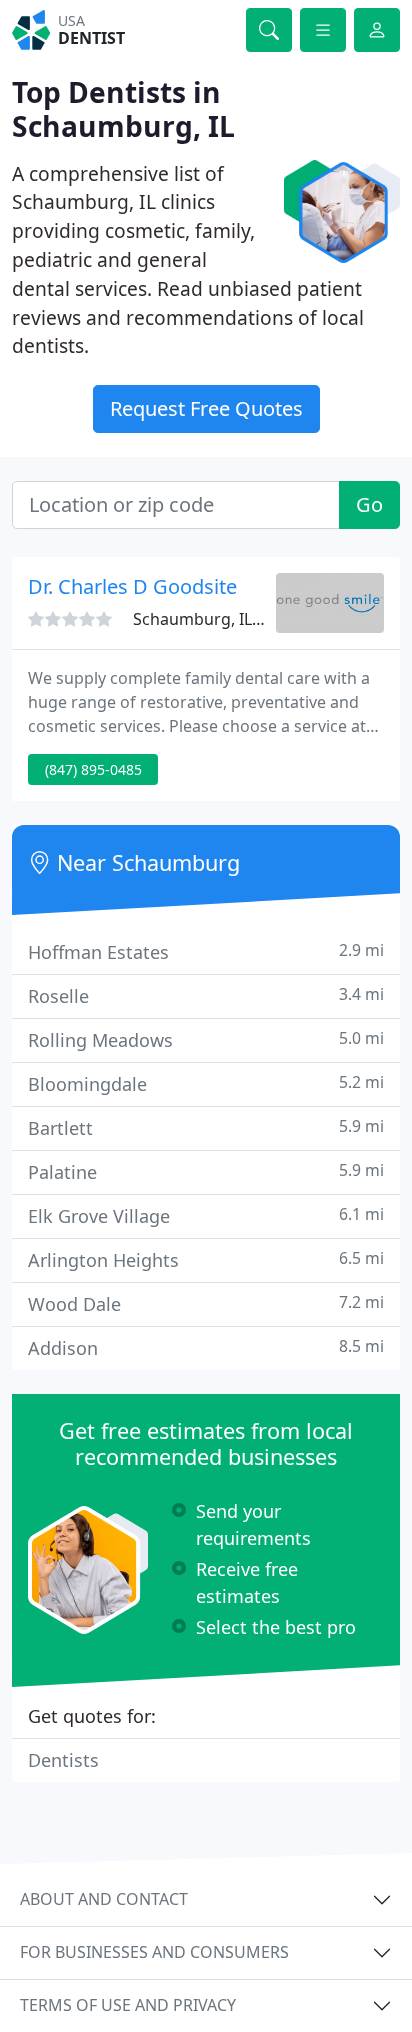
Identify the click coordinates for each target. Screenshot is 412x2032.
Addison (206, 1347)
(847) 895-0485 (93, 769)
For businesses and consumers (154, 1952)
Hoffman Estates (206, 951)
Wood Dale (206, 1303)
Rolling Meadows (206, 1039)
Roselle (206, 995)
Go (369, 504)
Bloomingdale (206, 1083)
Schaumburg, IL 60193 (217, 619)
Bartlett (206, 1127)
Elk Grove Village (206, 1215)
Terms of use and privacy (128, 2005)
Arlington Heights (206, 1259)
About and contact (104, 1899)
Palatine (206, 1171)
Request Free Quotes (206, 408)
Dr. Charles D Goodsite (132, 586)
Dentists (63, 1760)
